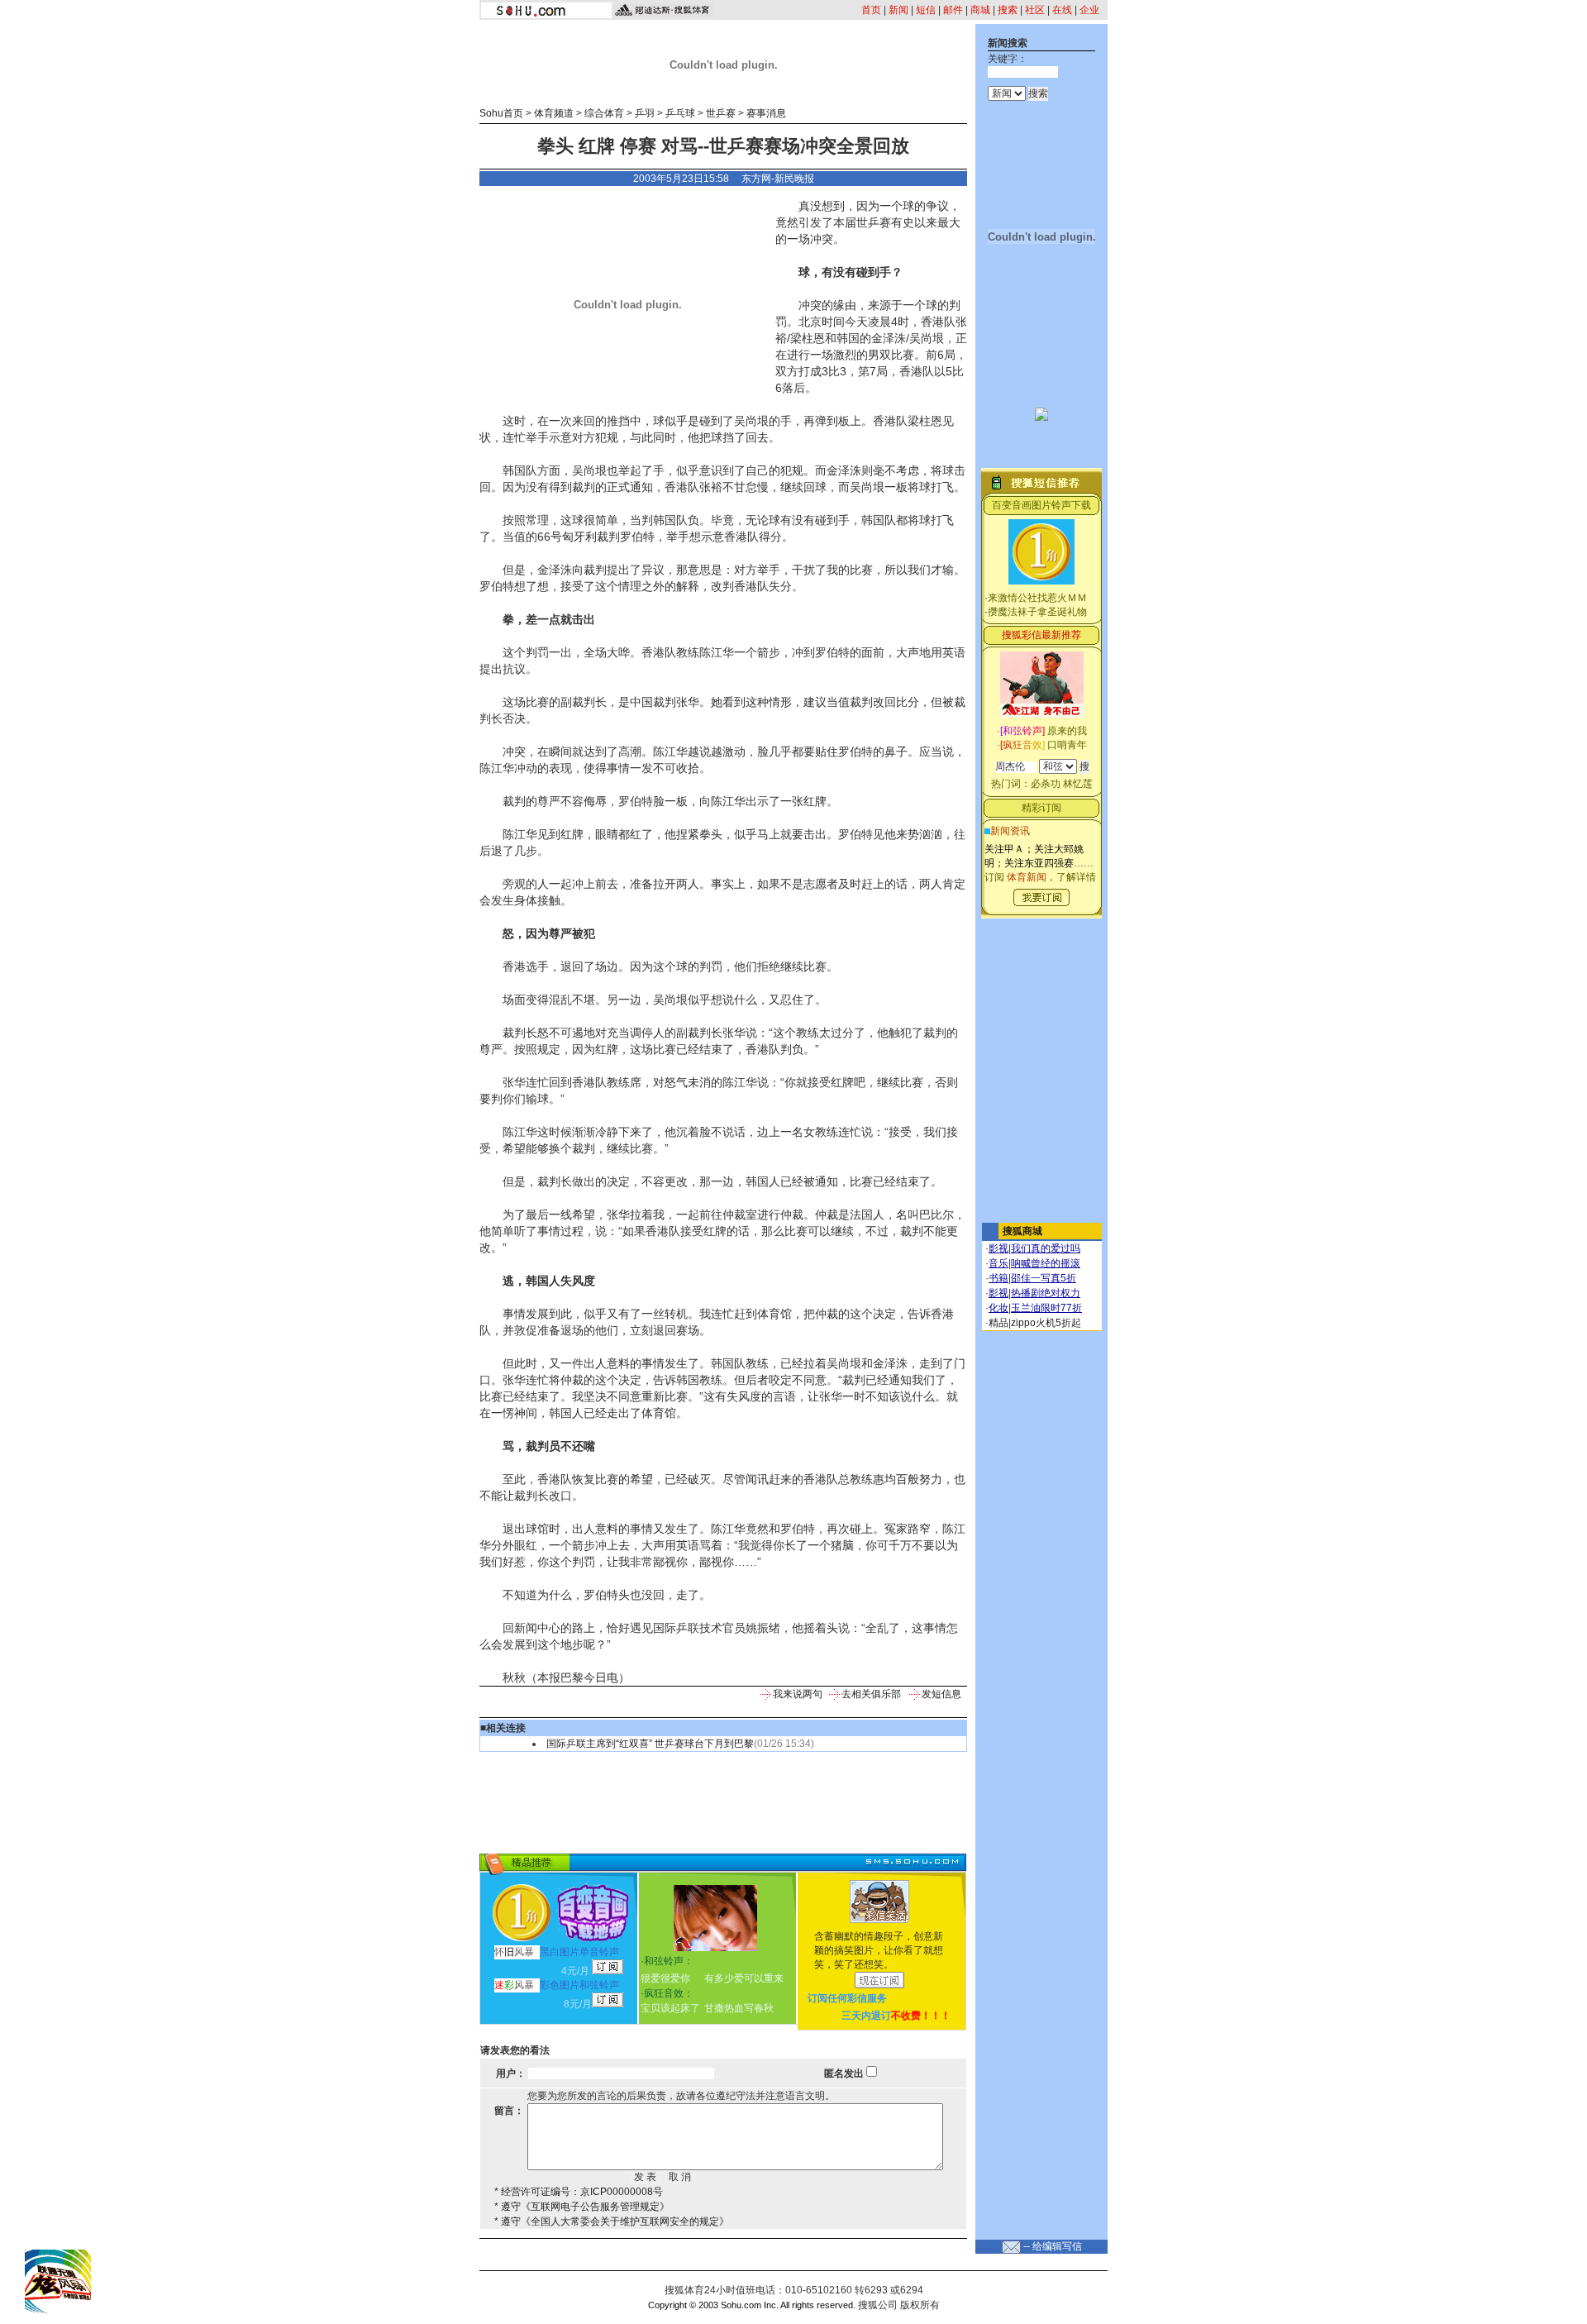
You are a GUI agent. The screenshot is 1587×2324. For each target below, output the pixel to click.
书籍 (998, 1278)
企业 (1089, 10)
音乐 (998, 1263)
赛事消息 (766, 113)
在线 (1062, 10)
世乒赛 (721, 113)
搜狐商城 (1022, 1231)
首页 (871, 10)
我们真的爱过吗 (1046, 1248)
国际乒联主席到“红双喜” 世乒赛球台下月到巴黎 (650, 1744)
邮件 (953, 10)
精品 (998, 1323)
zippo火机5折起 (1046, 1323)
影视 (998, 1248)
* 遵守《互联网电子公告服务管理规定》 (582, 2207)
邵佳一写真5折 (1044, 1278)
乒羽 (645, 113)
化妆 (998, 1308)
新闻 (898, 10)
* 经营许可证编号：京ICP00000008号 (579, 2192)
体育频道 (554, 113)
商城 (980, 10)
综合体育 (604, 113)
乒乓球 (680, 113)
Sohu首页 (501, 113)
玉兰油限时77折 (1046, 1308)
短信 (926, 10)
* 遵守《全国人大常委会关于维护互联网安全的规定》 (612, 2221)
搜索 (1008, 10)
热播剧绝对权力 (1046, 1293)
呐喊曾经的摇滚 (1046, 1263)
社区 (1035, 10)
